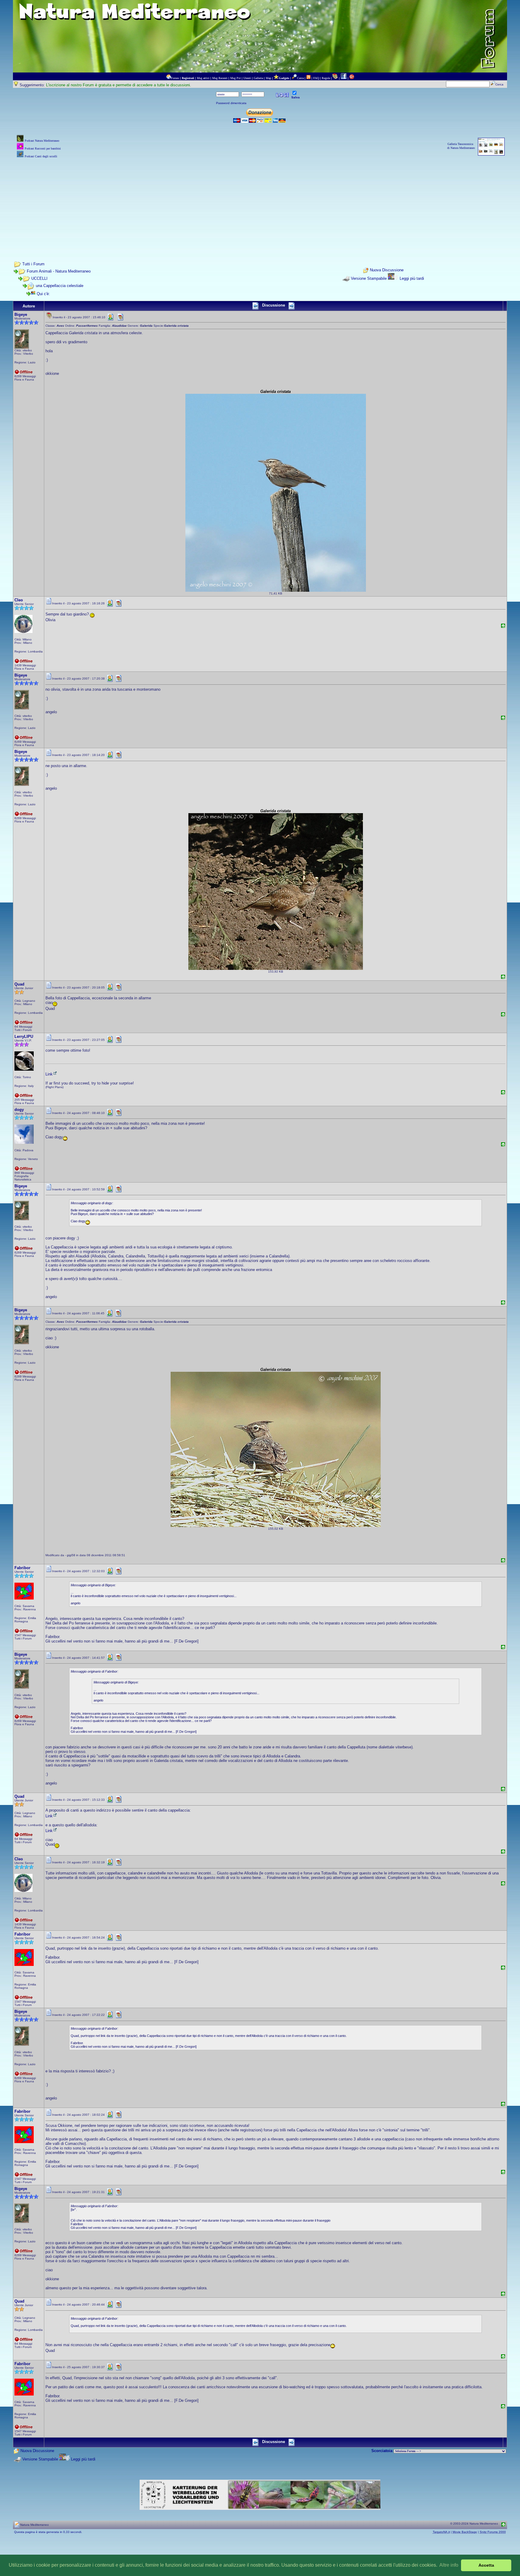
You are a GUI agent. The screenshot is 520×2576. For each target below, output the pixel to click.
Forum (175, 78)
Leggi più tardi (412, 278)
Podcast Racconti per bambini (43, 148)
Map (268, 78)
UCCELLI (39, 278)
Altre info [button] (449, 2565)
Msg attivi (203, 78)
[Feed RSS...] (308, 78)
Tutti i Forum (33, 264)
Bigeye (21, 315)
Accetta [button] (486, 2565)
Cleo (19, 600)
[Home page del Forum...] (169, 78)
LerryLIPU (24, 1037)
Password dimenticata (231, 103)
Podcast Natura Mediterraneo (42, 141)
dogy (19, 1110)
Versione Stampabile (369, 278)
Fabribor (22, 1568)
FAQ (316, 78)
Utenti (247, 78)
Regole (326, 78)
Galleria (258, 78)
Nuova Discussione (387, 270)
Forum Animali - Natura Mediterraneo (59, 271)
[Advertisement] (260, 202)
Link (49, 1074)
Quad (19, 984)
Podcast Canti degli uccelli (41, 156)
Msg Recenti (220, 78)
